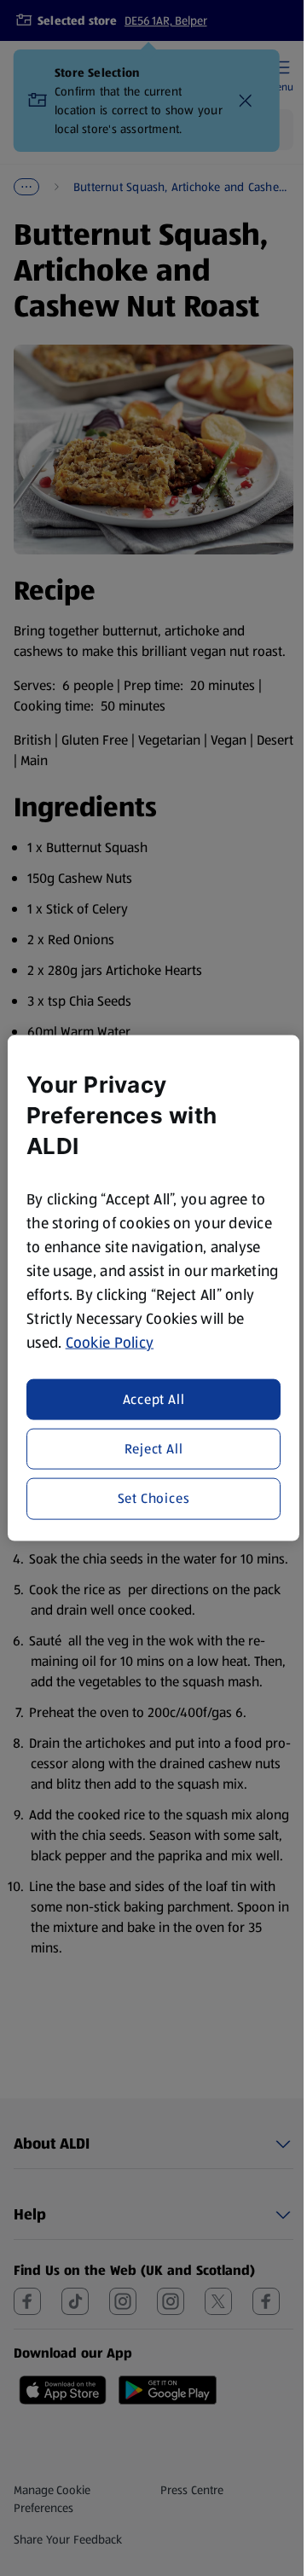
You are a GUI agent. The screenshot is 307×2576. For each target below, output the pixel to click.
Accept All (154, 1398)
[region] (153, 1288)
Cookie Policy (110, 1343)
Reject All (154, 1449)
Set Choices (154, 1498)
